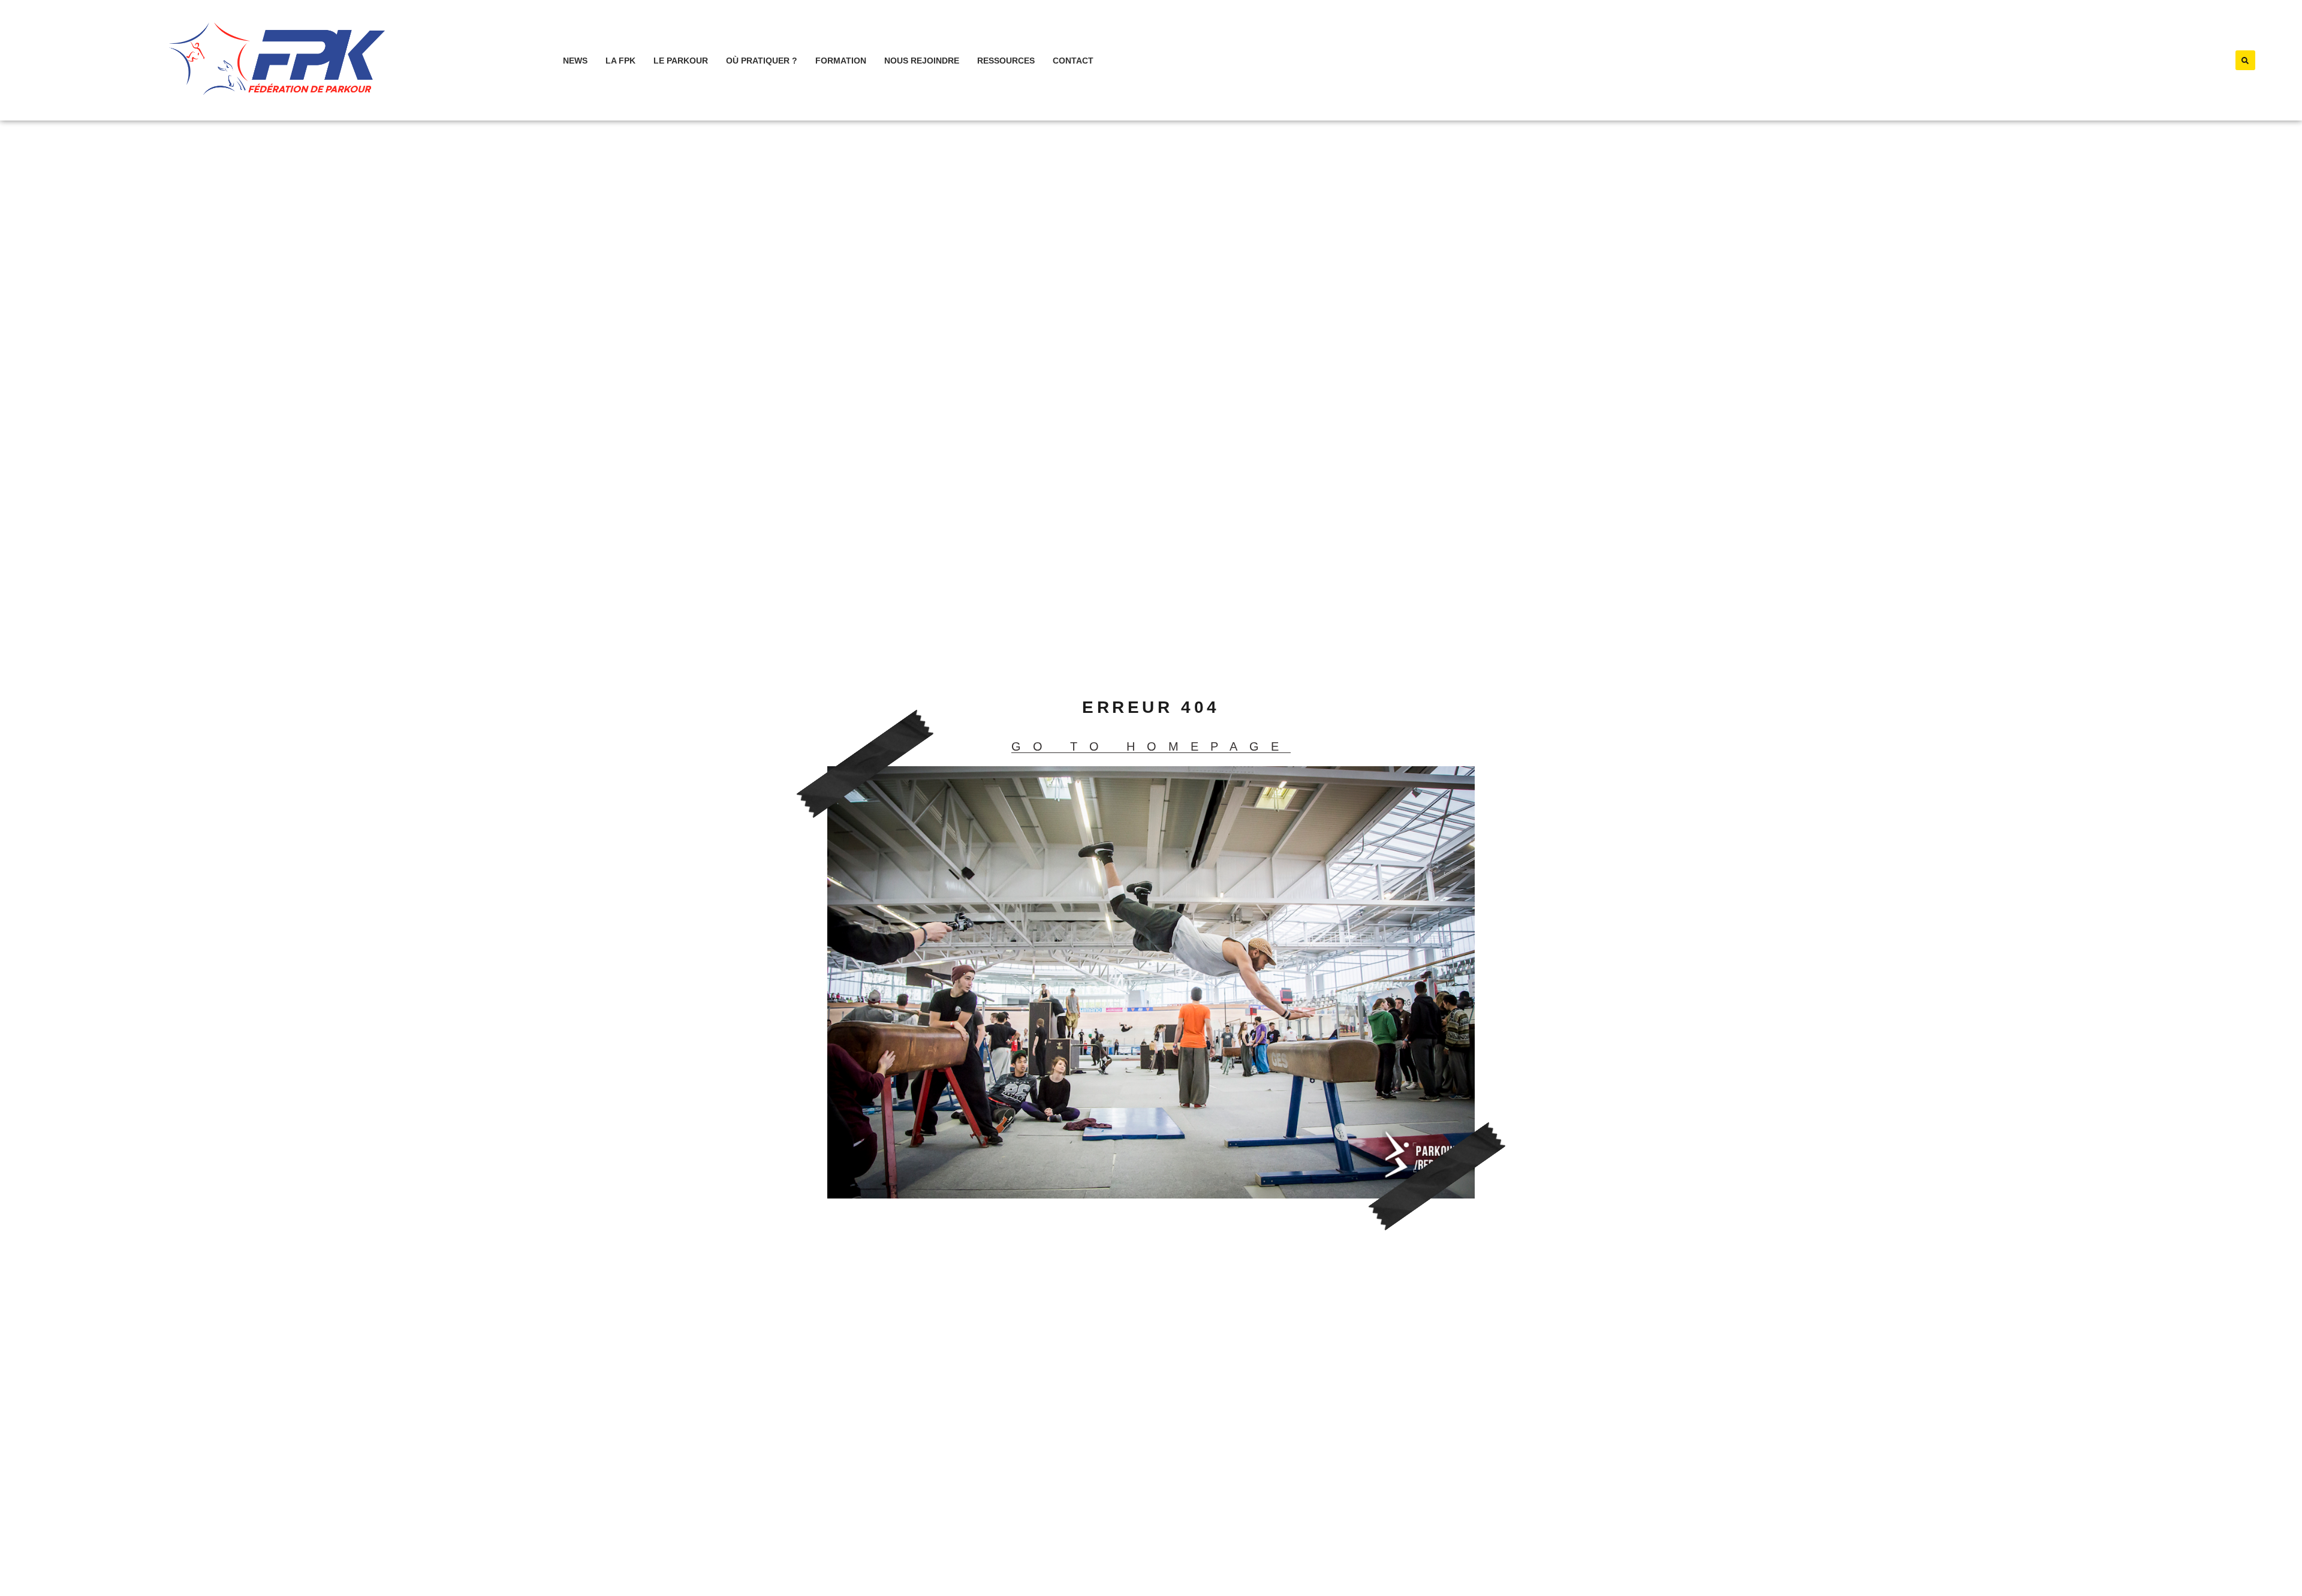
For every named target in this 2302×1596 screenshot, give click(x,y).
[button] (2245, 60)
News (575, 61)
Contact (1073, 61)
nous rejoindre (922, 61)
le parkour (681, 61)
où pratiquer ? (762, 61)
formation (841, 61)
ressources (1006, 61)
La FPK (620, 61)
